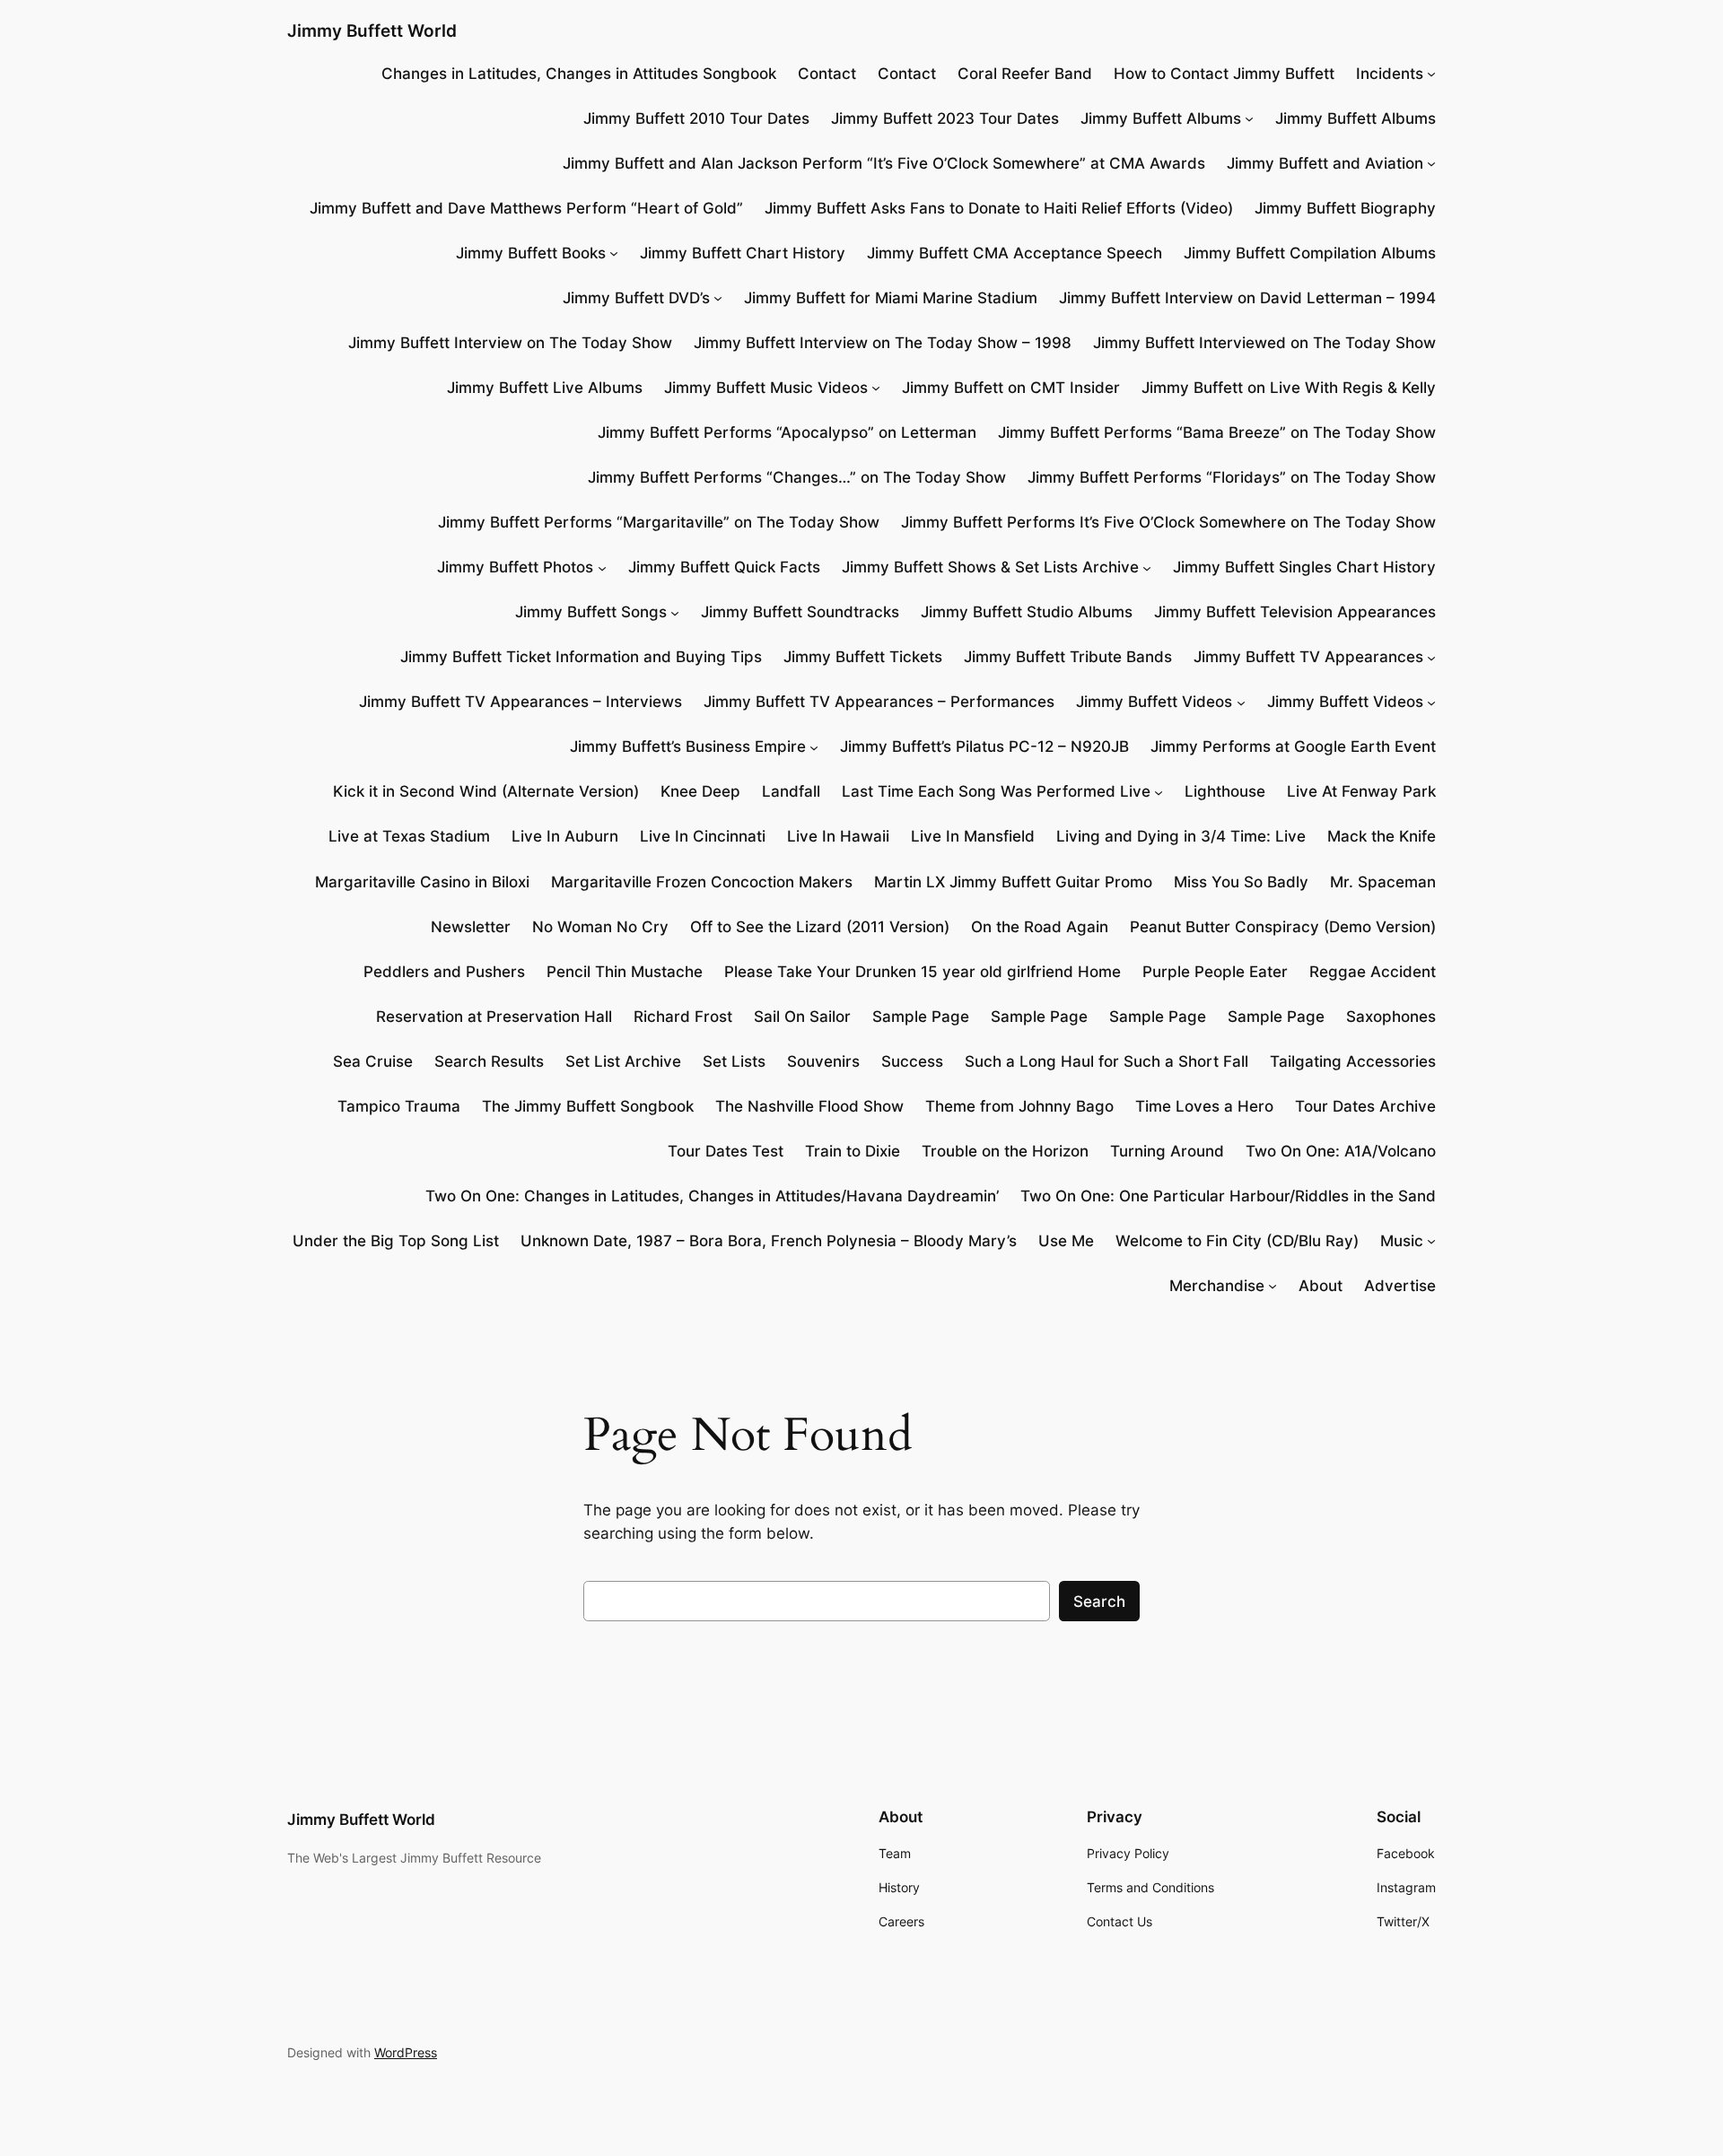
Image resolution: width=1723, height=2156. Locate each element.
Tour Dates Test (726, 1151)
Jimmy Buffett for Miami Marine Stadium (891, 298)
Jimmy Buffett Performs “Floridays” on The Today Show (1232, 477)
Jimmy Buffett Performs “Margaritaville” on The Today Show (659, 522)
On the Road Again (1040, 927)
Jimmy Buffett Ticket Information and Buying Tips (581, 657)
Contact (827, 74)
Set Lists (734, 1061)
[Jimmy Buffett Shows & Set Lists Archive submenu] (1147, 567)
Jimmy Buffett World (372, 31)
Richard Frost (683, 1017)
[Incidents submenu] (1431, 74)
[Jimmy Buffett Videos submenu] (1241, 702)
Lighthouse (1225, 791)
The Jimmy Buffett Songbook (588, 1106)
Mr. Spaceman (1383, 882)
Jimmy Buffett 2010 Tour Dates (696, 118)
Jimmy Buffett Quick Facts (724, 567)
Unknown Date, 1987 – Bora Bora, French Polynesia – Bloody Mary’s (769, 1241)
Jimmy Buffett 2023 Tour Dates (945, 118)
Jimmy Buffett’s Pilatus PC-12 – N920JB (984, 746)
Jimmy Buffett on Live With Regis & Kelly (1289, 388)
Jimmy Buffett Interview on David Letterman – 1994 (1247, 298)
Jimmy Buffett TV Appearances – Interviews (520, 702)
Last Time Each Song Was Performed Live (996, 791)
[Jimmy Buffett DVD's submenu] (718, 298)
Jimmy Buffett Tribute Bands (1068, 657)
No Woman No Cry (600, 927)
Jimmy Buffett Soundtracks (800, 612)
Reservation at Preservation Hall (494, 1017)
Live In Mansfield (973, 836)
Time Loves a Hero (1204, 1106)
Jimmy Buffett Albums (1161, 118)
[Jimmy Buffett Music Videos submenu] (876, 388)
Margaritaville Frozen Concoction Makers (702, 882)
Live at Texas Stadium (409, 836)
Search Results (489, 1061)
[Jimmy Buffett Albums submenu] (1249, 118)
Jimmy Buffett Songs (591, 612)
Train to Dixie (853, 1151)
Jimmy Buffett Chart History (743, 253)
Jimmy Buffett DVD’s (636, 298)
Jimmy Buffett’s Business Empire (688, 746)
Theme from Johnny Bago (1019, 1106)
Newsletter (471, 927)
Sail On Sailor (802, 1017)
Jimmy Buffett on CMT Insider (1011, 388)
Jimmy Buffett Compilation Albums (1310, 253)
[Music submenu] (1431, 1241)
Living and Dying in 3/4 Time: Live (1181, 836)
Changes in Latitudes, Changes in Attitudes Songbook (579, 74)
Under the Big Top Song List (396, 1241)
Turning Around (1167, 1151)
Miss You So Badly (1241, 882)
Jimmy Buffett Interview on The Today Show (510, 343)
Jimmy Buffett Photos (515, 567)
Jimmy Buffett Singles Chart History (1304, 567)
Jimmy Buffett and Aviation (1325, 163)
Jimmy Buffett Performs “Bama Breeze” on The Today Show (1217, 432)
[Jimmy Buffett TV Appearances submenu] (1431, 657)
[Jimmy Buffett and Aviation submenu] (1431, 163)
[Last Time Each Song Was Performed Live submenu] (1159, 791)
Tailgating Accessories (1353, 1061)
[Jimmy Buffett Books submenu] (614, 253)
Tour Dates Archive (1365, 1106)
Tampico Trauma (399, 1106)
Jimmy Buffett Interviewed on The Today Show (1264, 343)
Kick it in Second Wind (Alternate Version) (486, 791)
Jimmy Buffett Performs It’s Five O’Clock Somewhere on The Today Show (1168, 522)
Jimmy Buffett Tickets (863, 657)
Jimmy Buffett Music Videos (766, 388)
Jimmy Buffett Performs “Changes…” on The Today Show (797, 477)
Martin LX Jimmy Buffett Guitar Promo (1013, 882)
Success (912, 1061)
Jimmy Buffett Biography (1345, 208)
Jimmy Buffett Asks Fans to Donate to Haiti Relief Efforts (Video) (999, 208)
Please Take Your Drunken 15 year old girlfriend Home (923, 972)
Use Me (1066, 1241)
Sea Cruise (373, 1061)
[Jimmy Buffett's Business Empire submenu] (814, 746)
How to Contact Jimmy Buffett (1224, 74)
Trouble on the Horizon (1005, 1151)
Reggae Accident (1373, 972)
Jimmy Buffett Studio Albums (1027, 612)
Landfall (791, 791)
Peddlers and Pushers (444, 972)
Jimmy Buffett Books (531, 253)
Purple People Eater (1215, 972)
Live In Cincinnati (703, 836)
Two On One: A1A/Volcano (1341, 1151)
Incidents (1390, 74)
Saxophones (1391, 1017)
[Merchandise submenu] (1273, 1286)
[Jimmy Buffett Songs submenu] (675, 612)
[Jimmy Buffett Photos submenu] (602, 567)
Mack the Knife (1382, 836)
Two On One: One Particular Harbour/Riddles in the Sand (1228, 1196)
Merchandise (1217, 1286)
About (1321, 1286)
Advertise (1400, 1286)
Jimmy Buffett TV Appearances (1308, 657)
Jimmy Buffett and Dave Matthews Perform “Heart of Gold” (526, 208)
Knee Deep (700, 791)
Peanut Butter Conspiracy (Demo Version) (1283, 927)
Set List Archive (623, 1061)
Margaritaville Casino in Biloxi (422, 882)
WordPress (406, 2052)
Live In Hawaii (838, 836)
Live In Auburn (565, 836)
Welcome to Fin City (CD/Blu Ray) (1237, 1241)
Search (1099, 1602)
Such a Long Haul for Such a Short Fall (1106, 1061)
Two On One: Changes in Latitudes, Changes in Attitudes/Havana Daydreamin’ (712, 1196)
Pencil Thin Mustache (625, 972)
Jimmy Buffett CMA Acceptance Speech (1015, 253)
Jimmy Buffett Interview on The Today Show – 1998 (883, 343)
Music (1402, 1241)
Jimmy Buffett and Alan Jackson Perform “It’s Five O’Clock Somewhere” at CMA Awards (884, 163)
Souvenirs (823, 1061)
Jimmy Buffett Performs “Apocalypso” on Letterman (787, 432)
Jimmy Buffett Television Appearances (1295, 612)
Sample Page (921, 1017)
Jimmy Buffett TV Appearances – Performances (879, 702)
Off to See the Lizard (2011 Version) (820, 927)
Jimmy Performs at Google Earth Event (1293, 746)
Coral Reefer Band (1025, 74)
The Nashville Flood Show (809, 1106)
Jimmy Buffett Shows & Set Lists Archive (990, 567)
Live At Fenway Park (1361, 791)
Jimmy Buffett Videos (1154, 702)
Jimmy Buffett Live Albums (545, 388)
